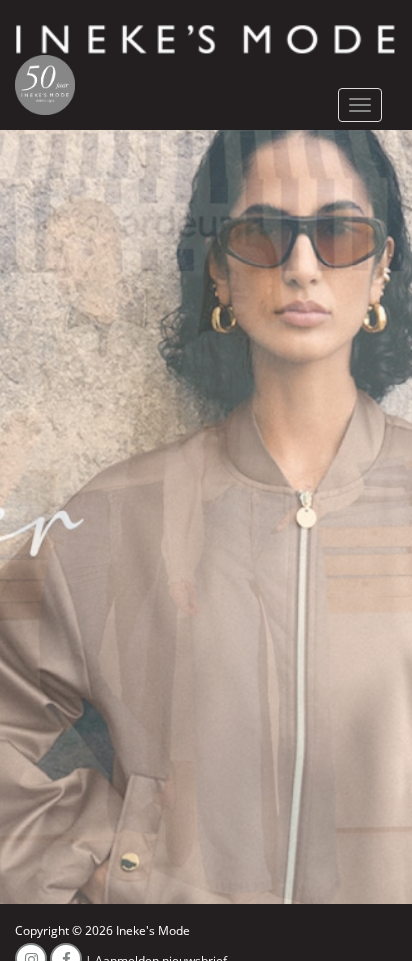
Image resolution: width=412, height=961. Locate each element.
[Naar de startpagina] (206, 38)
